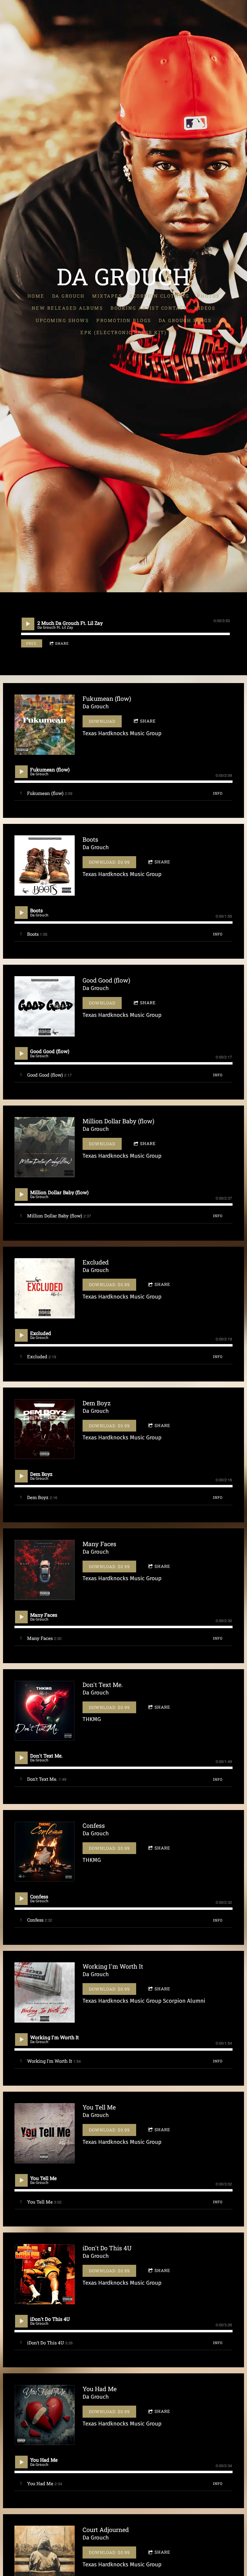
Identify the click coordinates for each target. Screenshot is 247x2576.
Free (31, 643)
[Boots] (45, 866)
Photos (208, 296)
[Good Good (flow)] (45, 1006)
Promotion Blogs (124, 320)
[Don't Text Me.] (45, 1711)
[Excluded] (45, 1288)
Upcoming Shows (62, 320)
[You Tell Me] (45, 2133)
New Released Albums (67, 308)
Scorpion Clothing (159, 296)
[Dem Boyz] (45, 1429)
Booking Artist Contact (149, 308)
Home (36, 296)
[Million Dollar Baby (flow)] (45, 1147)
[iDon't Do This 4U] (45, 2274)
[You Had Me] (45, 2415)
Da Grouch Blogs (185, 320)
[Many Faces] (45, 1570)
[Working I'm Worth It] (45, 1992)
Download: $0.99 (109, 862)
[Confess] (45, 1852)
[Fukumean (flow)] (45, 725)
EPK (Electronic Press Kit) (123, 332)
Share (62, 643)
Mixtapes (107, 296)
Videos (205, 308)
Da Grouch (69, 296)
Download (102, 721)
